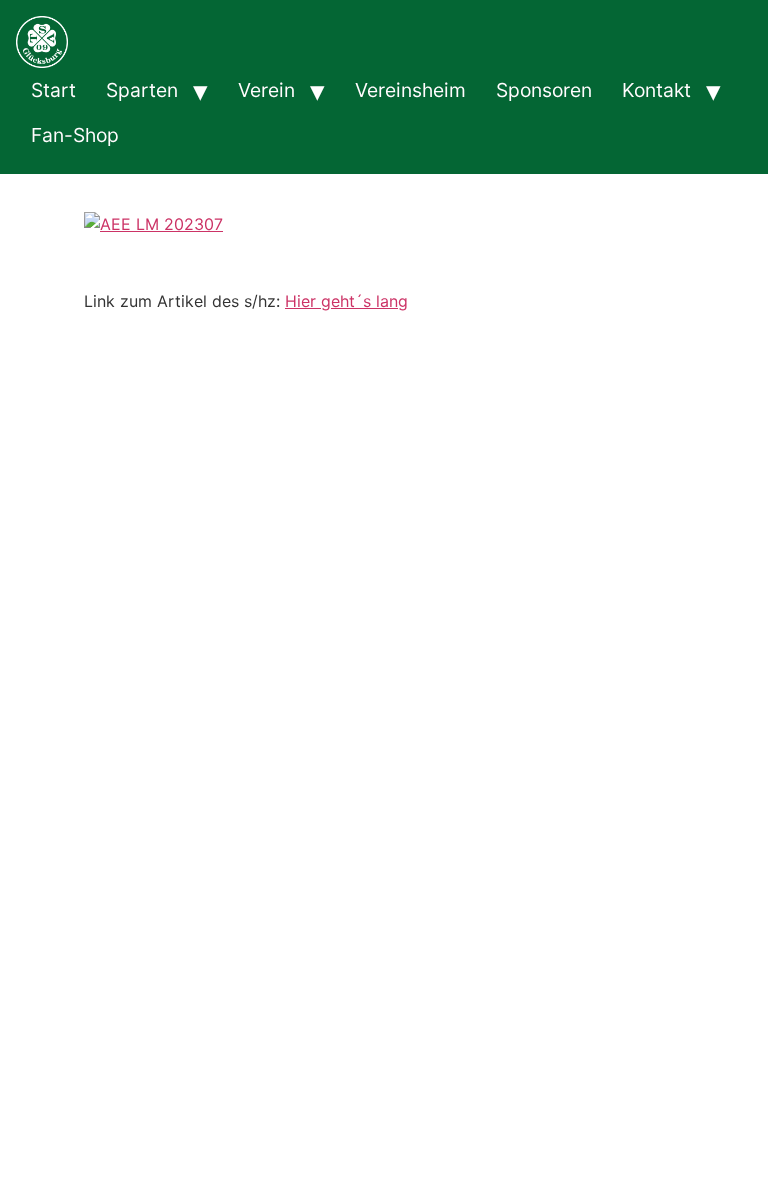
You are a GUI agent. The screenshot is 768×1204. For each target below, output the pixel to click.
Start (53, 90)
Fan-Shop (75, 135)
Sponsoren (544, 90)
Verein (266, 90)
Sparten (142, 90)
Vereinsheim (410, 90)
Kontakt (656, 90)
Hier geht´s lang (346, 301)
